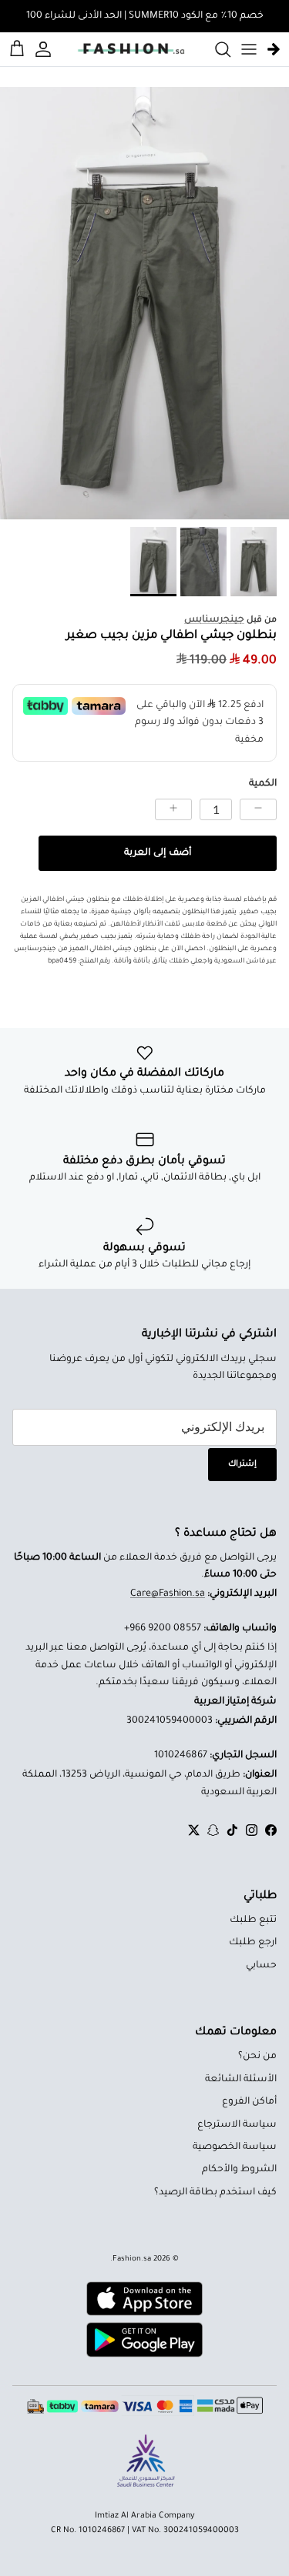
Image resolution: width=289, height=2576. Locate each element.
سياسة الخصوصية (235, 2147)
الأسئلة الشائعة (241, 2080)
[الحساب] (45, 49)
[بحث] (215, 49)
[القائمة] (249, 49)
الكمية (263, 784)
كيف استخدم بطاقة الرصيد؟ (215, 2193)
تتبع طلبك (253, 1920)
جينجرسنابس (214, 620)
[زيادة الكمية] (173, 809)
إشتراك (242, 1464)
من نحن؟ (257, 2057)
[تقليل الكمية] (258, 809)
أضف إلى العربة (158, 853)
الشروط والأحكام (239, 2170)
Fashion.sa (132, 2259)
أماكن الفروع (249, 2102)
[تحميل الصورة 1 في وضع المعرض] (144, 304)
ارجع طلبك (253, 1943)
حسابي (261, 1966)
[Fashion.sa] (131, 49)
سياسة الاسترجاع (237, 2125)
